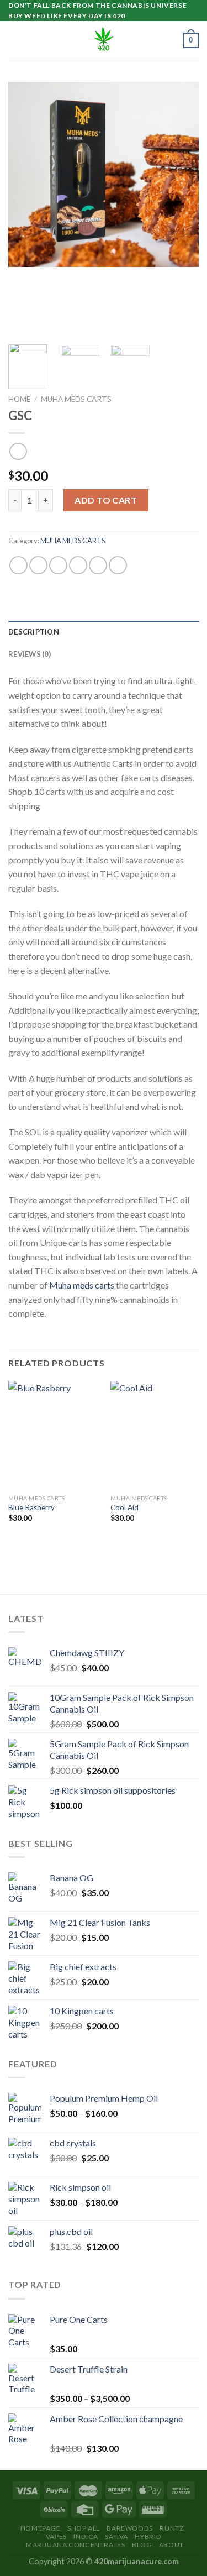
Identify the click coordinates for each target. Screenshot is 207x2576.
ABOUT (171, 2545)
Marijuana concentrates (75, 2545)
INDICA (86, 2536)
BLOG (142, 2545)
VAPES (56, 2536)
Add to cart (106, 500)
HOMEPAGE (41, 2528)
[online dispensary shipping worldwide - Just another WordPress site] (104, 40)
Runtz (172, 2528)
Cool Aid (124, 1507)
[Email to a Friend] (78, 565)
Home (19, 399)
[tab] (104, 632)
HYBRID (148, 2536)
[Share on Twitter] (58, 565)
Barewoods (130, 2528)
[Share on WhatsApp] (18, 565)
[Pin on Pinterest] (98, 565)
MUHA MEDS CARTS (76, 399)
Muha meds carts (82, 1285)
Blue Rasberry (31, 1507)
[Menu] (15, 41)
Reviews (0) (30, 654)
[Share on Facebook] (38, 565)
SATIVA (116, 2536)
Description (34, 632)
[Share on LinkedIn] (118, 565)
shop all (84, 2528)
